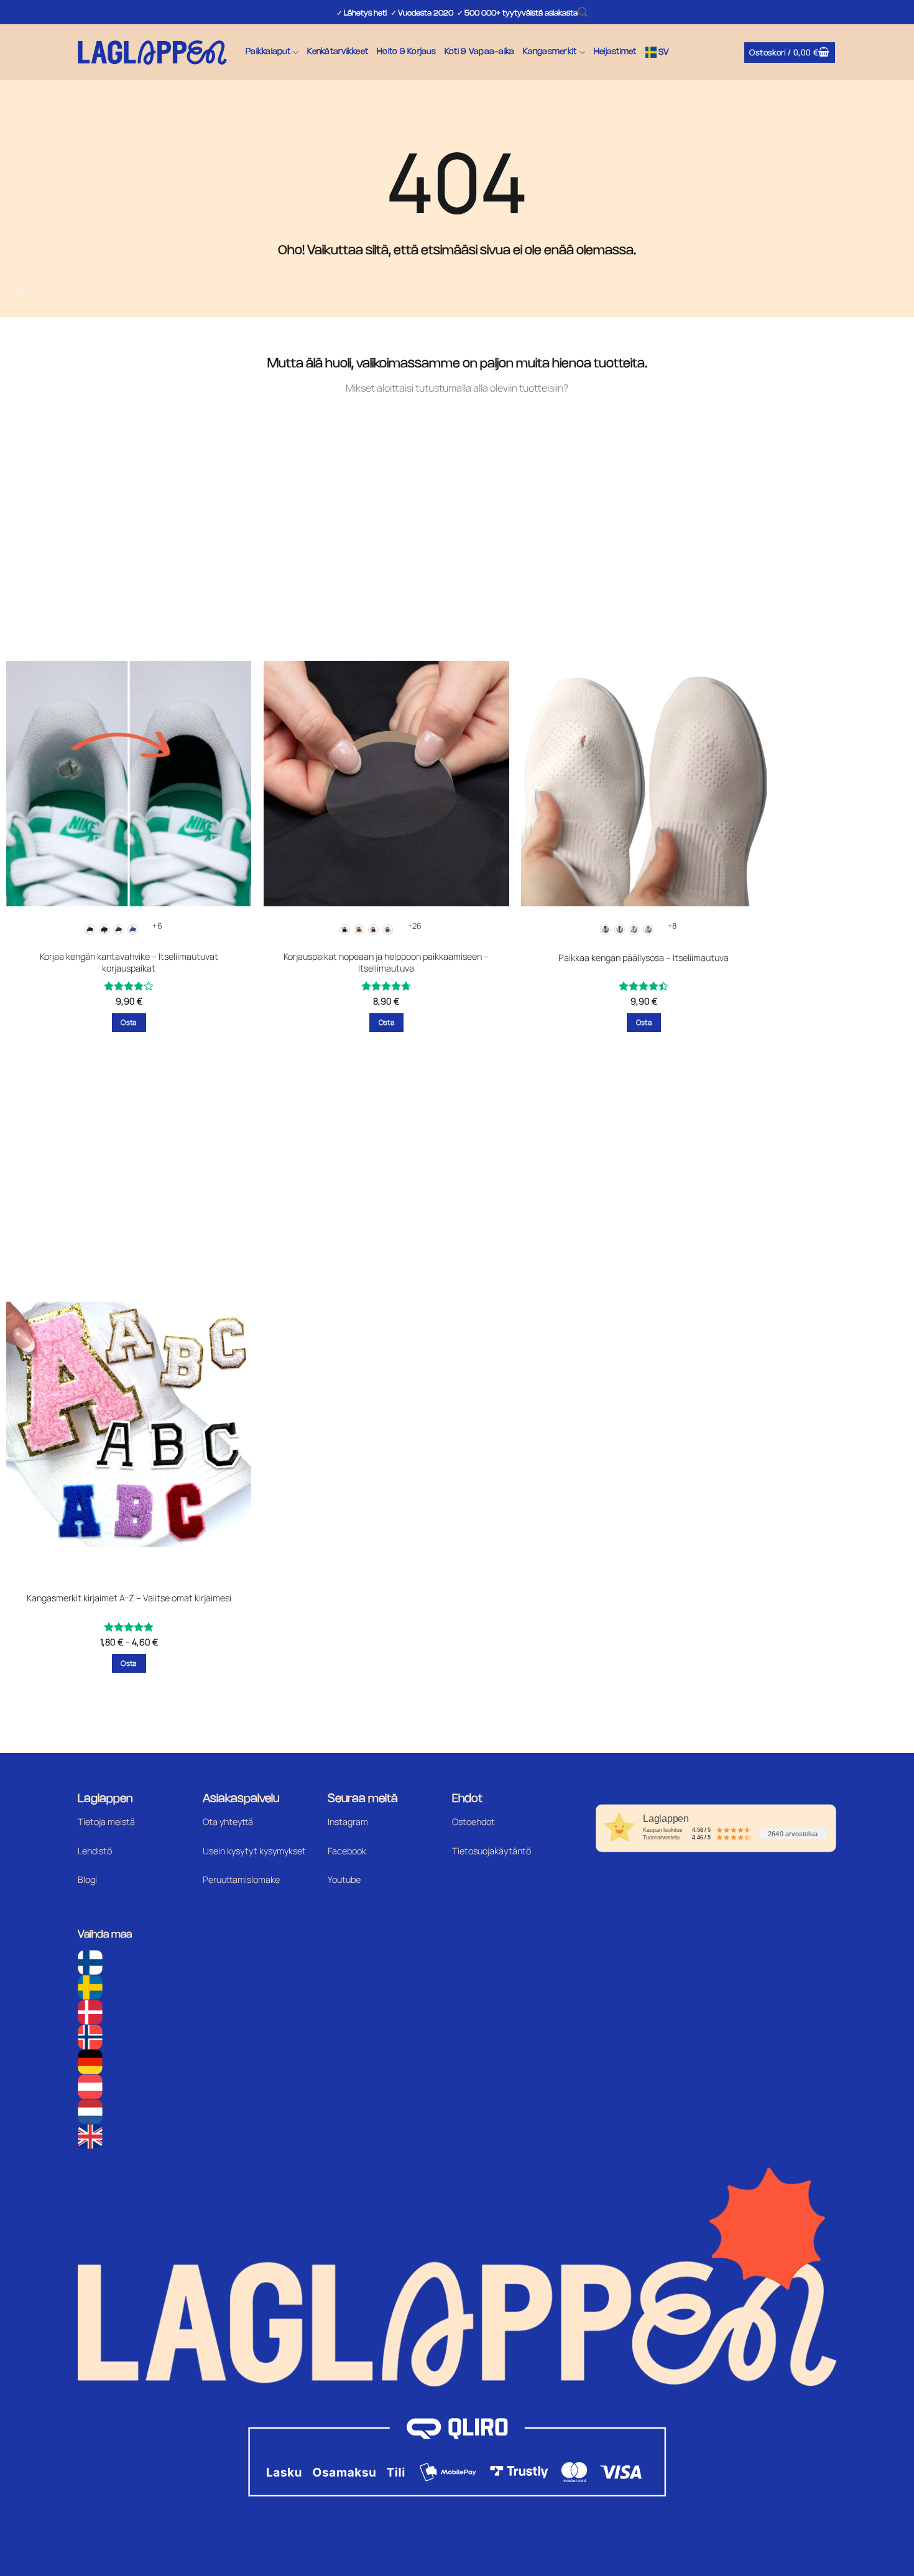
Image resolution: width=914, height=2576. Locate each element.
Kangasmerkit (550, 52)
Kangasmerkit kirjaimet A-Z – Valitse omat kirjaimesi (129, 1598)
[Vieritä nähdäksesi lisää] (21, 291)
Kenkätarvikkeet (338, 52)
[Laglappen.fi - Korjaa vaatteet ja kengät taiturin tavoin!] (152, 53)
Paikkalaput (268, 52)
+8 (672, 926)
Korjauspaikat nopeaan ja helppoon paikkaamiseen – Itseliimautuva (386, 963)
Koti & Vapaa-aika (479, 52)
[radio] (90, 930)
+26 (415, 926)
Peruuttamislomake (241, 1879)
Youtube (344, 1879)
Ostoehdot (473, 1822)
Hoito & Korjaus (406, 52)
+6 (157, 926)
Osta (128, 1022)
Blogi (87, 1879)
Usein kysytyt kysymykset (254, 1851)
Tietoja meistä (106, 1822)
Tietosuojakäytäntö (492, 1851)
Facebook (347, 1851)
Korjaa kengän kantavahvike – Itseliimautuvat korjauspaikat (129, 963)
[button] (583, 12)
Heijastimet (615, 52)
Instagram (348, 1822)
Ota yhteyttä (228, 1822)
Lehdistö (95, 1851)
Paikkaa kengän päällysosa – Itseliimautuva (644, 958)
